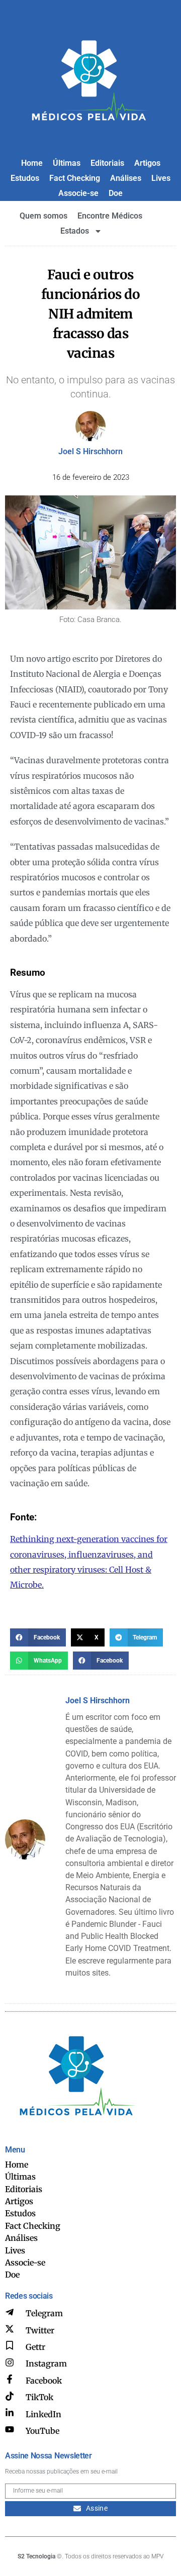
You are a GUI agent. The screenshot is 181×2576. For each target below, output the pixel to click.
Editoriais (107, 163)
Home (32, 163)
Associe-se (78, 193)
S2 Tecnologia (36, 2556)
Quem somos (43, 216)
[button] (38, 1637)
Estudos (25, 178)
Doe (116, 193)
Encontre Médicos (110, 216)
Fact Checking (75, 178)
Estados (75, 231)
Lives (161, 178)
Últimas (67, 163)
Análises (126, 178)
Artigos (147, 163)
